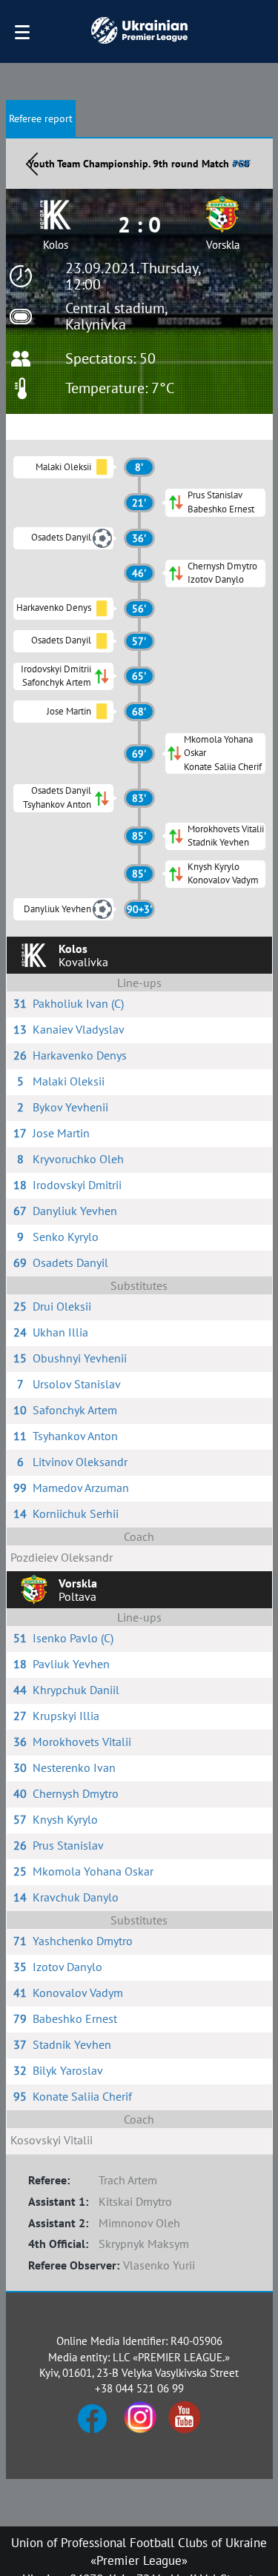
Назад (32, 164)
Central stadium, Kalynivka (116, 316)
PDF (242, 164)
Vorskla (223, 245)
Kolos (56, 245)
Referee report (41, 118)
